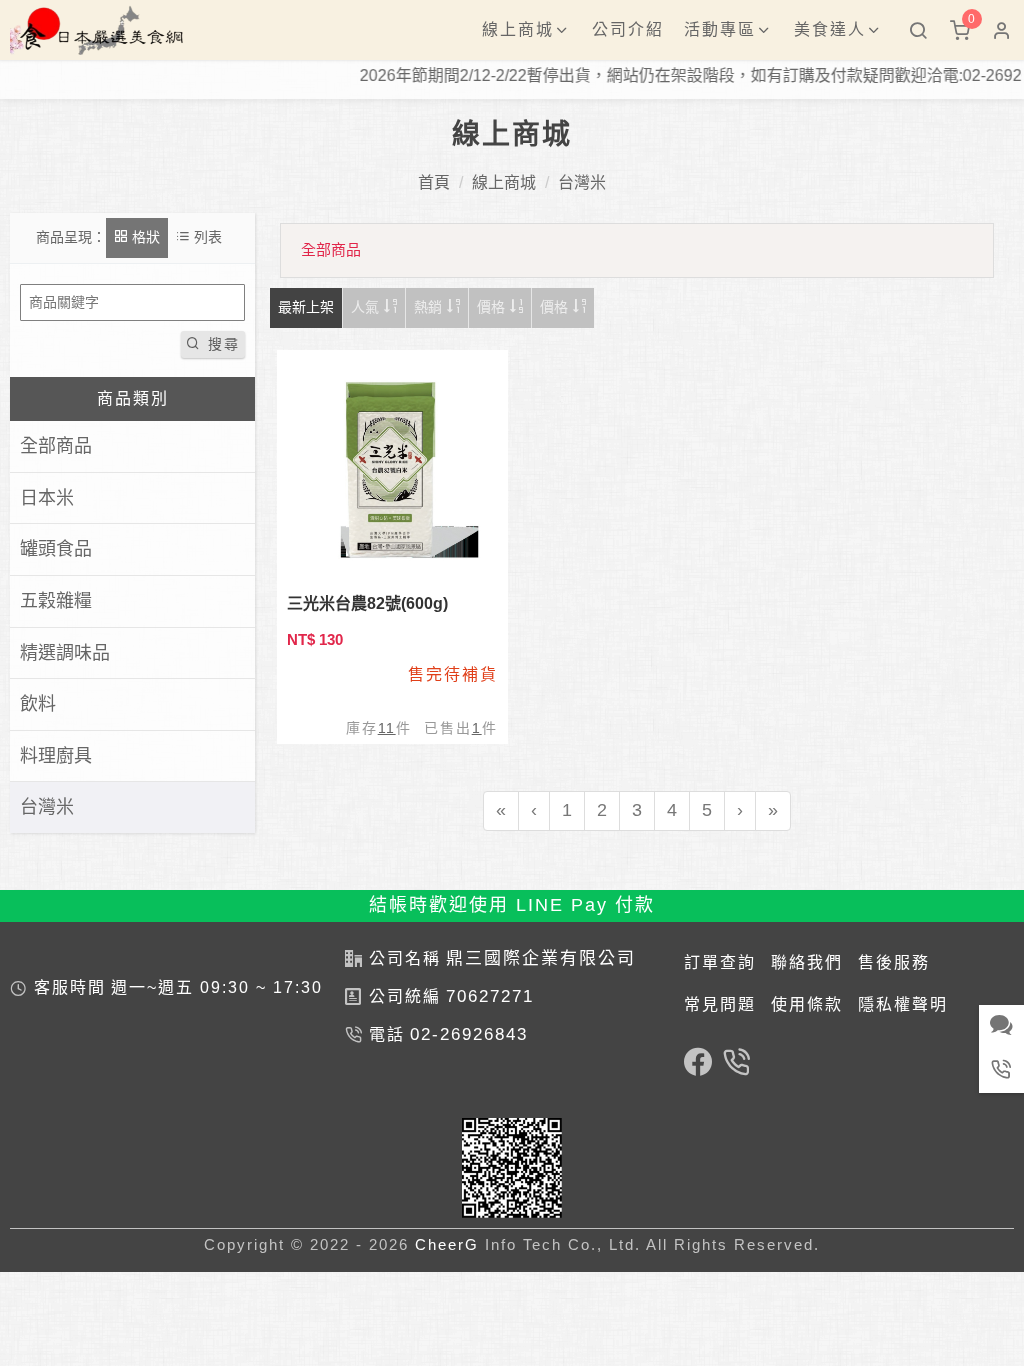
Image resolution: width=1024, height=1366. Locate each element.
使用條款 (807, 1004)
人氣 (367, 307)
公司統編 (405, 996)
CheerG (447, 1244)
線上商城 (504, 182)
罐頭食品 (56, 549)
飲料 (38, 704)
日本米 (47, 498)
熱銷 (430, 307)
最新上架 (306, 307)
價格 (493, 307)
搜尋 (221, 344)
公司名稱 (405, 958)
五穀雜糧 (56, 601)
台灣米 (582, 182)
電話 (387, 1034)
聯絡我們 (807, 962)
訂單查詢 (720, 962)
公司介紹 (628, 29)
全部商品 (56, 446)
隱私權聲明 (903, 1004)
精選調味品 (65, 653)
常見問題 (720, 1004)
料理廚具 (56, 756)
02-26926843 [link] (469, 1034)
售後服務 (894, 962)
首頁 (434, 182)
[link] (698, 1065)
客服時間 (70, 987)
